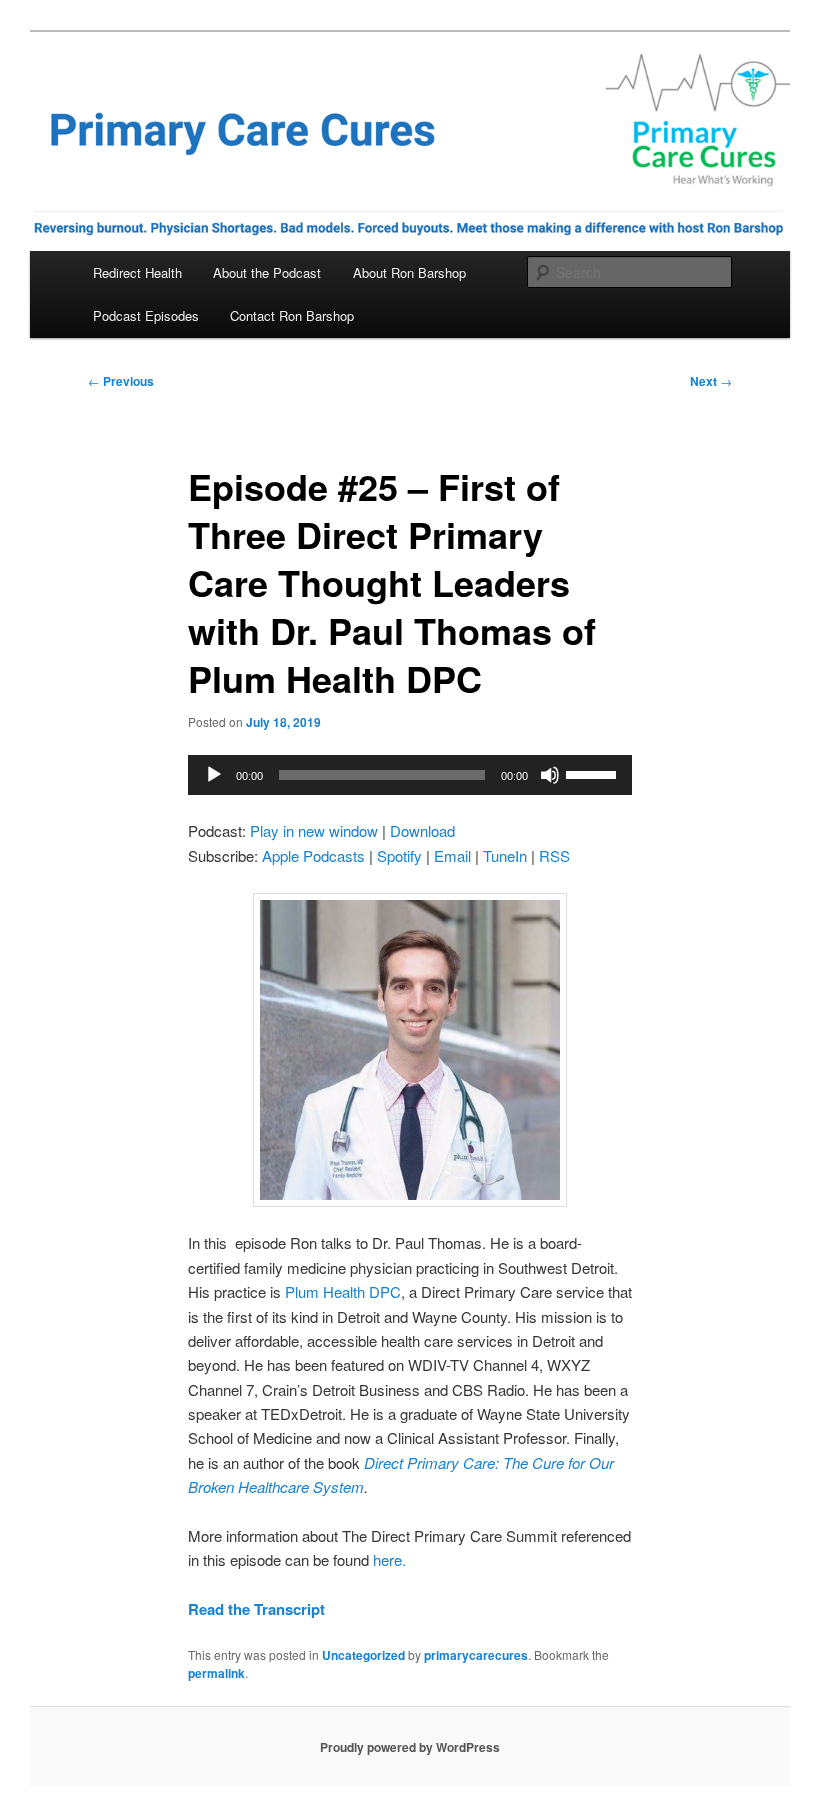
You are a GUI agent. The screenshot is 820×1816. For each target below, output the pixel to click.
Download (422, 830)
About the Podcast (267, 272)
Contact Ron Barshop (292, 315)
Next (711, 381)
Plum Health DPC (343, 1291)
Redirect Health (137, 272)
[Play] (214, 775)
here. (389, 1559)
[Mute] (550, 775)
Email (452, 855)
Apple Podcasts (313, 855)
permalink (216, 1673)
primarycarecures (476, 1655)
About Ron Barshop (409, 272)
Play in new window (314, 830)
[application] (410, 775)
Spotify (399, 855)
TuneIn (505, 855)
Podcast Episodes (146, 315)
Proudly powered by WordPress (410, 1747)
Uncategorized (363, 1655)
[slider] (594, 773)
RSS (554, 855)
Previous (121, 381)
